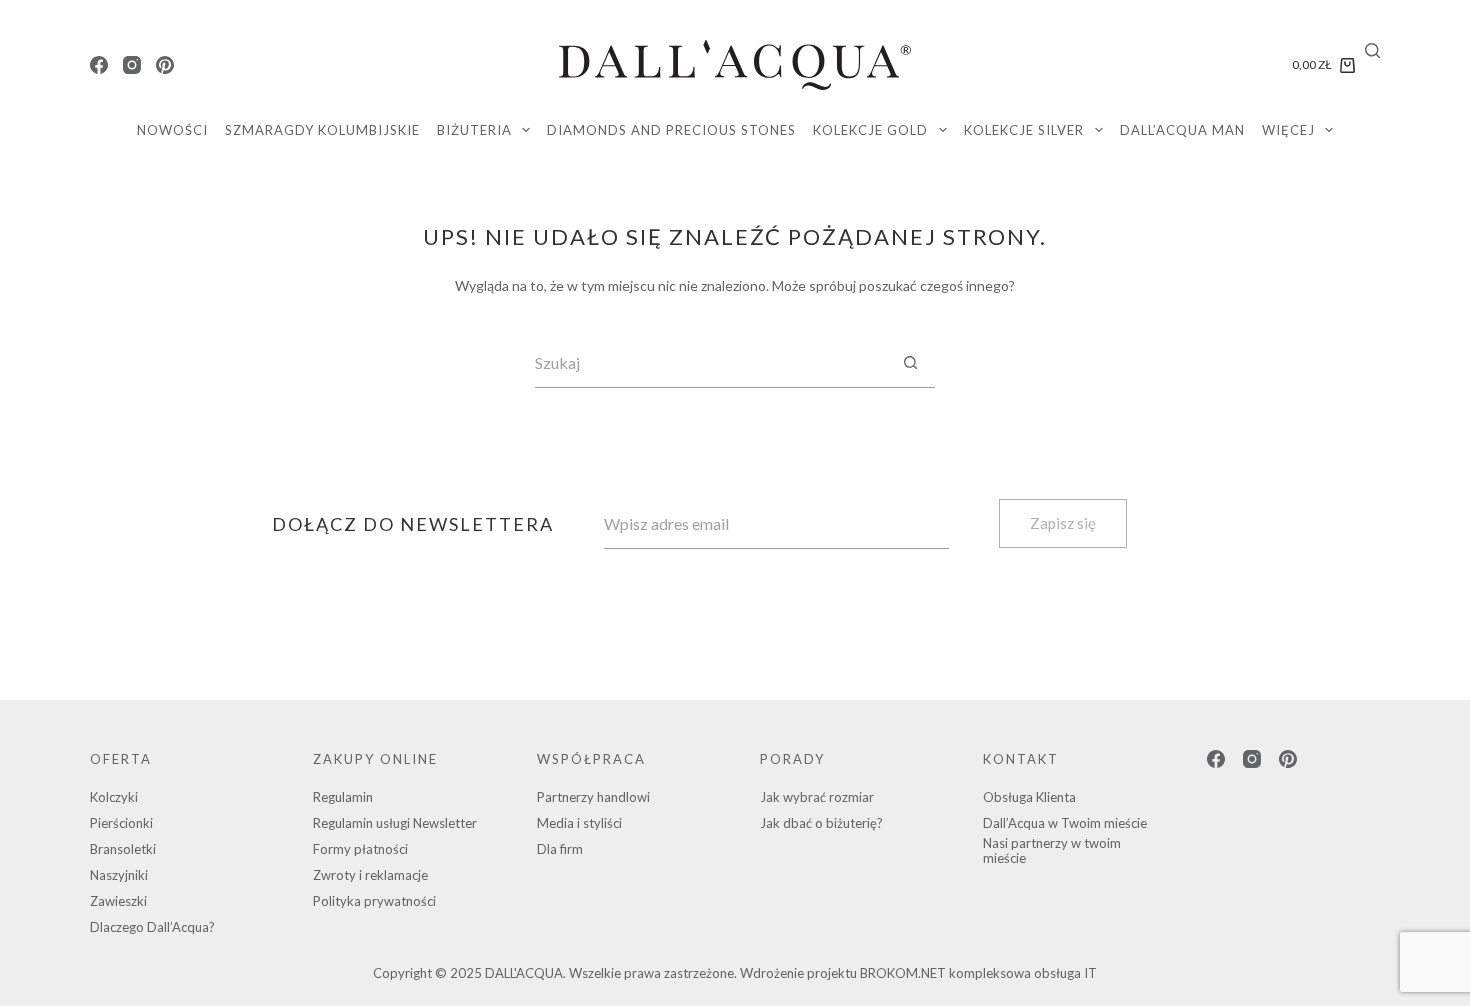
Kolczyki (114, 797)
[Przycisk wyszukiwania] (910, 363)
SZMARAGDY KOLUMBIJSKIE (322, 130)
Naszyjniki (119, 875)
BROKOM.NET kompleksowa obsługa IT (978, 973)
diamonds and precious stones (671, 130)
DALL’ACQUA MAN (1182, 130)
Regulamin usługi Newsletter (395, 823)
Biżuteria (474, 130)
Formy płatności (360, 849)
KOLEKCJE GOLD (870, 130)
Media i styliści (579, 823)
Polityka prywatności (374, 901)
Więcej (1288, 130)
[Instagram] (132, 65)
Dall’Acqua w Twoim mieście (1065, 823)
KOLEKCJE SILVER (1024, 130)
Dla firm (560, 849)
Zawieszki (118, 901)
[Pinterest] (165, 65)
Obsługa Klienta (1029, 797)
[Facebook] (99, 65)
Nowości (172, 130)
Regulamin (343, 797)
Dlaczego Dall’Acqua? (152, 927)
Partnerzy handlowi (593, 797)
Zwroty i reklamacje (370, 875)
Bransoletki (123, 849)
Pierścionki (121, 823)
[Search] (1372, 50)
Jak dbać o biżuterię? (821, 823)
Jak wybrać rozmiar (817, 797)
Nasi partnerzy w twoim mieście (1052, 851)
